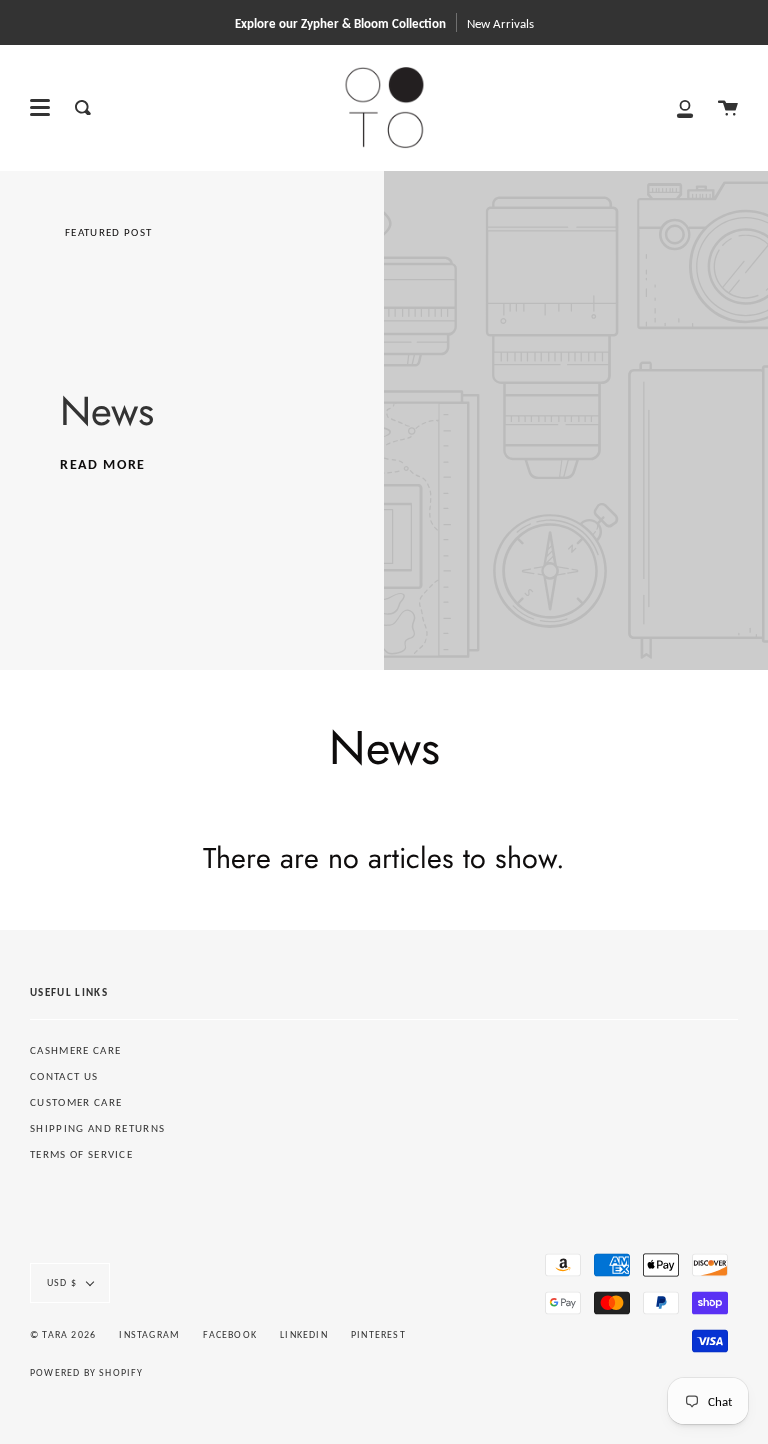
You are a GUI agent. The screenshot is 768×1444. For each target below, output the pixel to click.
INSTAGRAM (149, 1334)
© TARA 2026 (63, 1334)
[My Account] (685, 107)
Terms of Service (81, 1154)
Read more (103, 464)
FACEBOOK (230, 1334)
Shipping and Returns (97, 1128)
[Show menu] (40, 108)
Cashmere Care (75, 1050)
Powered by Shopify (87, 1372)
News (107, 411)
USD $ (62, 1282)
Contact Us (64, 1076)
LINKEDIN (304, 1334)
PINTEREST (378, 1334)
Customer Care (76, 1102)
